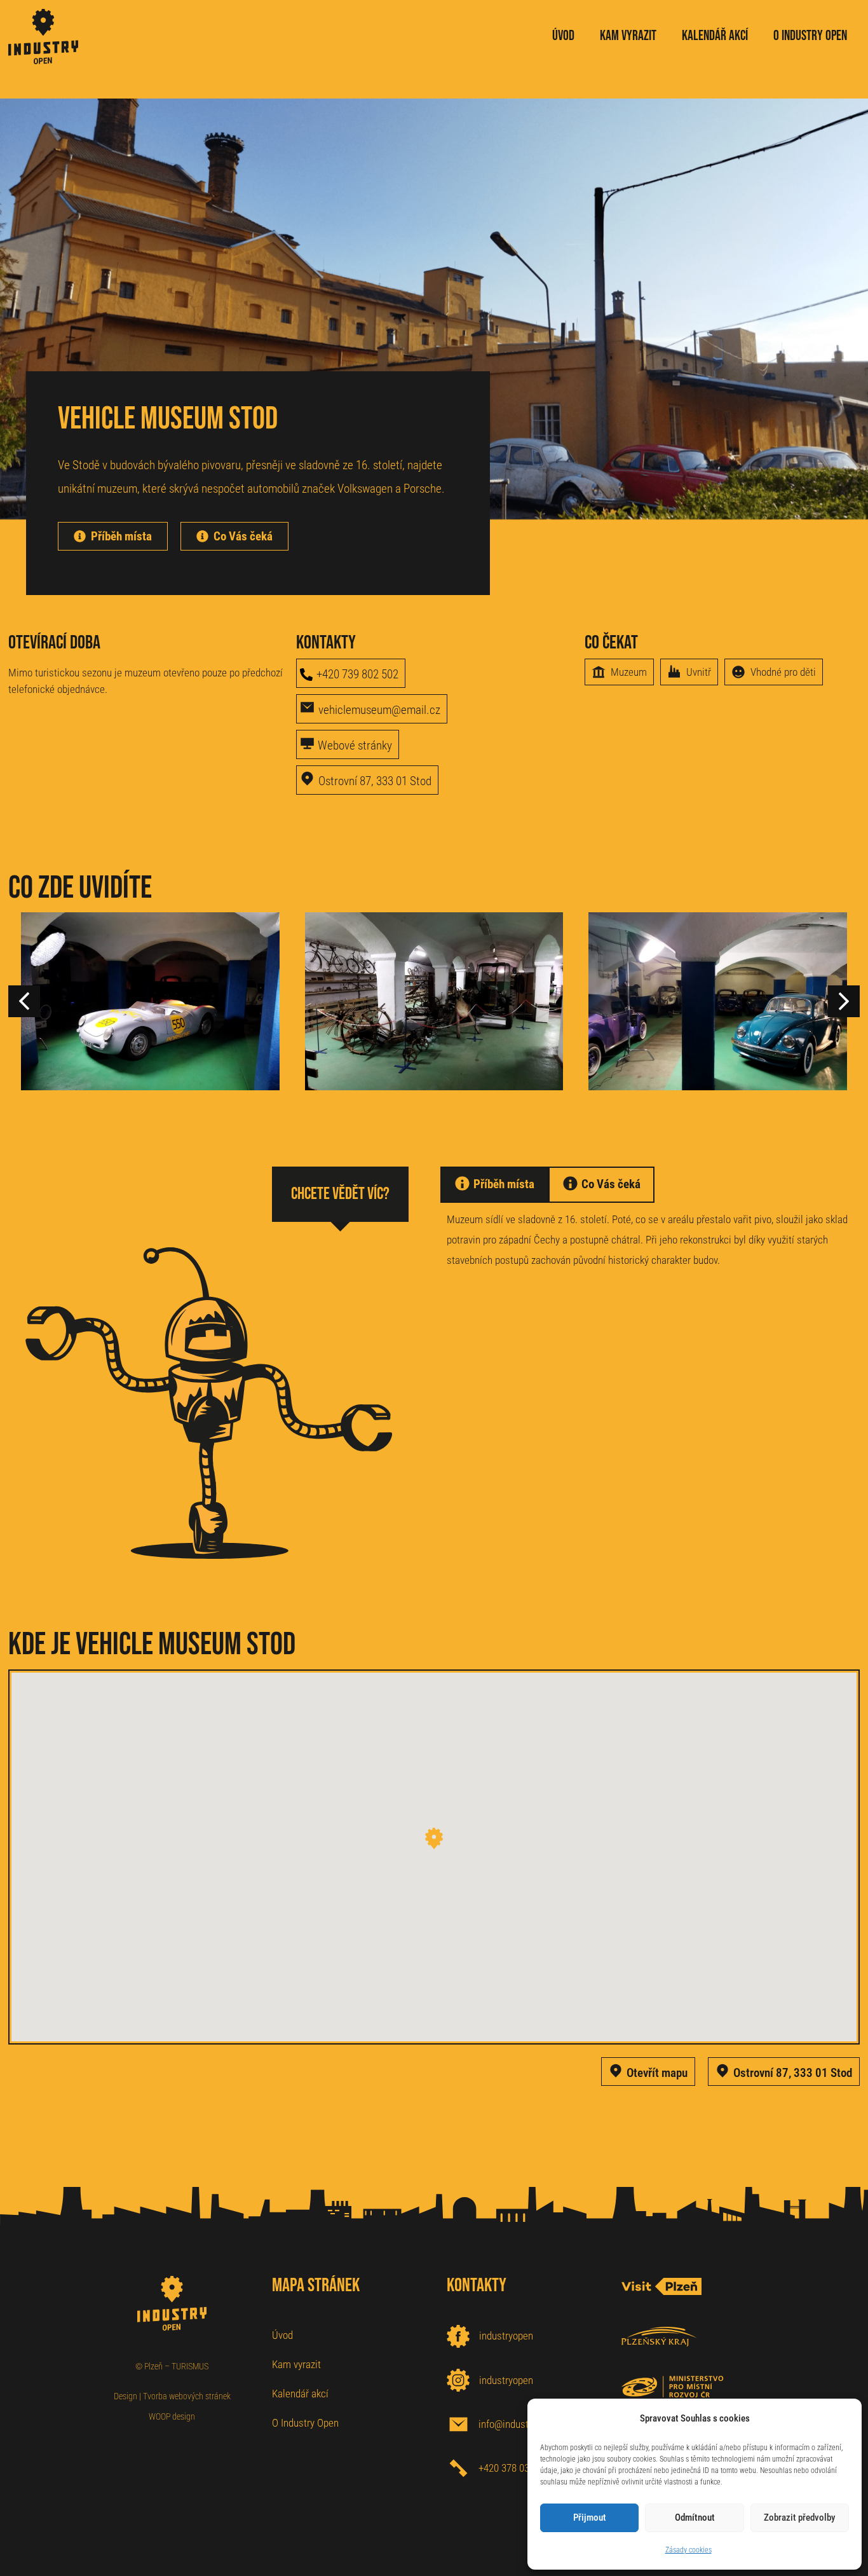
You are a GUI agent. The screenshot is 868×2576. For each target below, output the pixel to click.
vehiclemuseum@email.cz (379, 710)
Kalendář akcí (300, 2394)
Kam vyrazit (296, 2364)
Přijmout (590, 2518)
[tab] (494, 1184)
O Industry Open (305, 2423)
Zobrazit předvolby (799, 2518)
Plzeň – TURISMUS (176, 2366)
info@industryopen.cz (524, 2424)
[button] (844, 1001)
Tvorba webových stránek (187, 2396)
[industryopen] (458, 2336)
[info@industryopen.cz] (458, 2424)
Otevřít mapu (657, 2073)
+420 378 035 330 (515, 2468)
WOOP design (172, 2416)
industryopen (506, 2336)
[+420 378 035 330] (458, 2468)
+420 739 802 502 (357, 674)
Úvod (282, 2335)
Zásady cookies (688, 2550)
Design (125, 2396)
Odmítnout (695, 2518)
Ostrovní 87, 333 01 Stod (375, 781)
